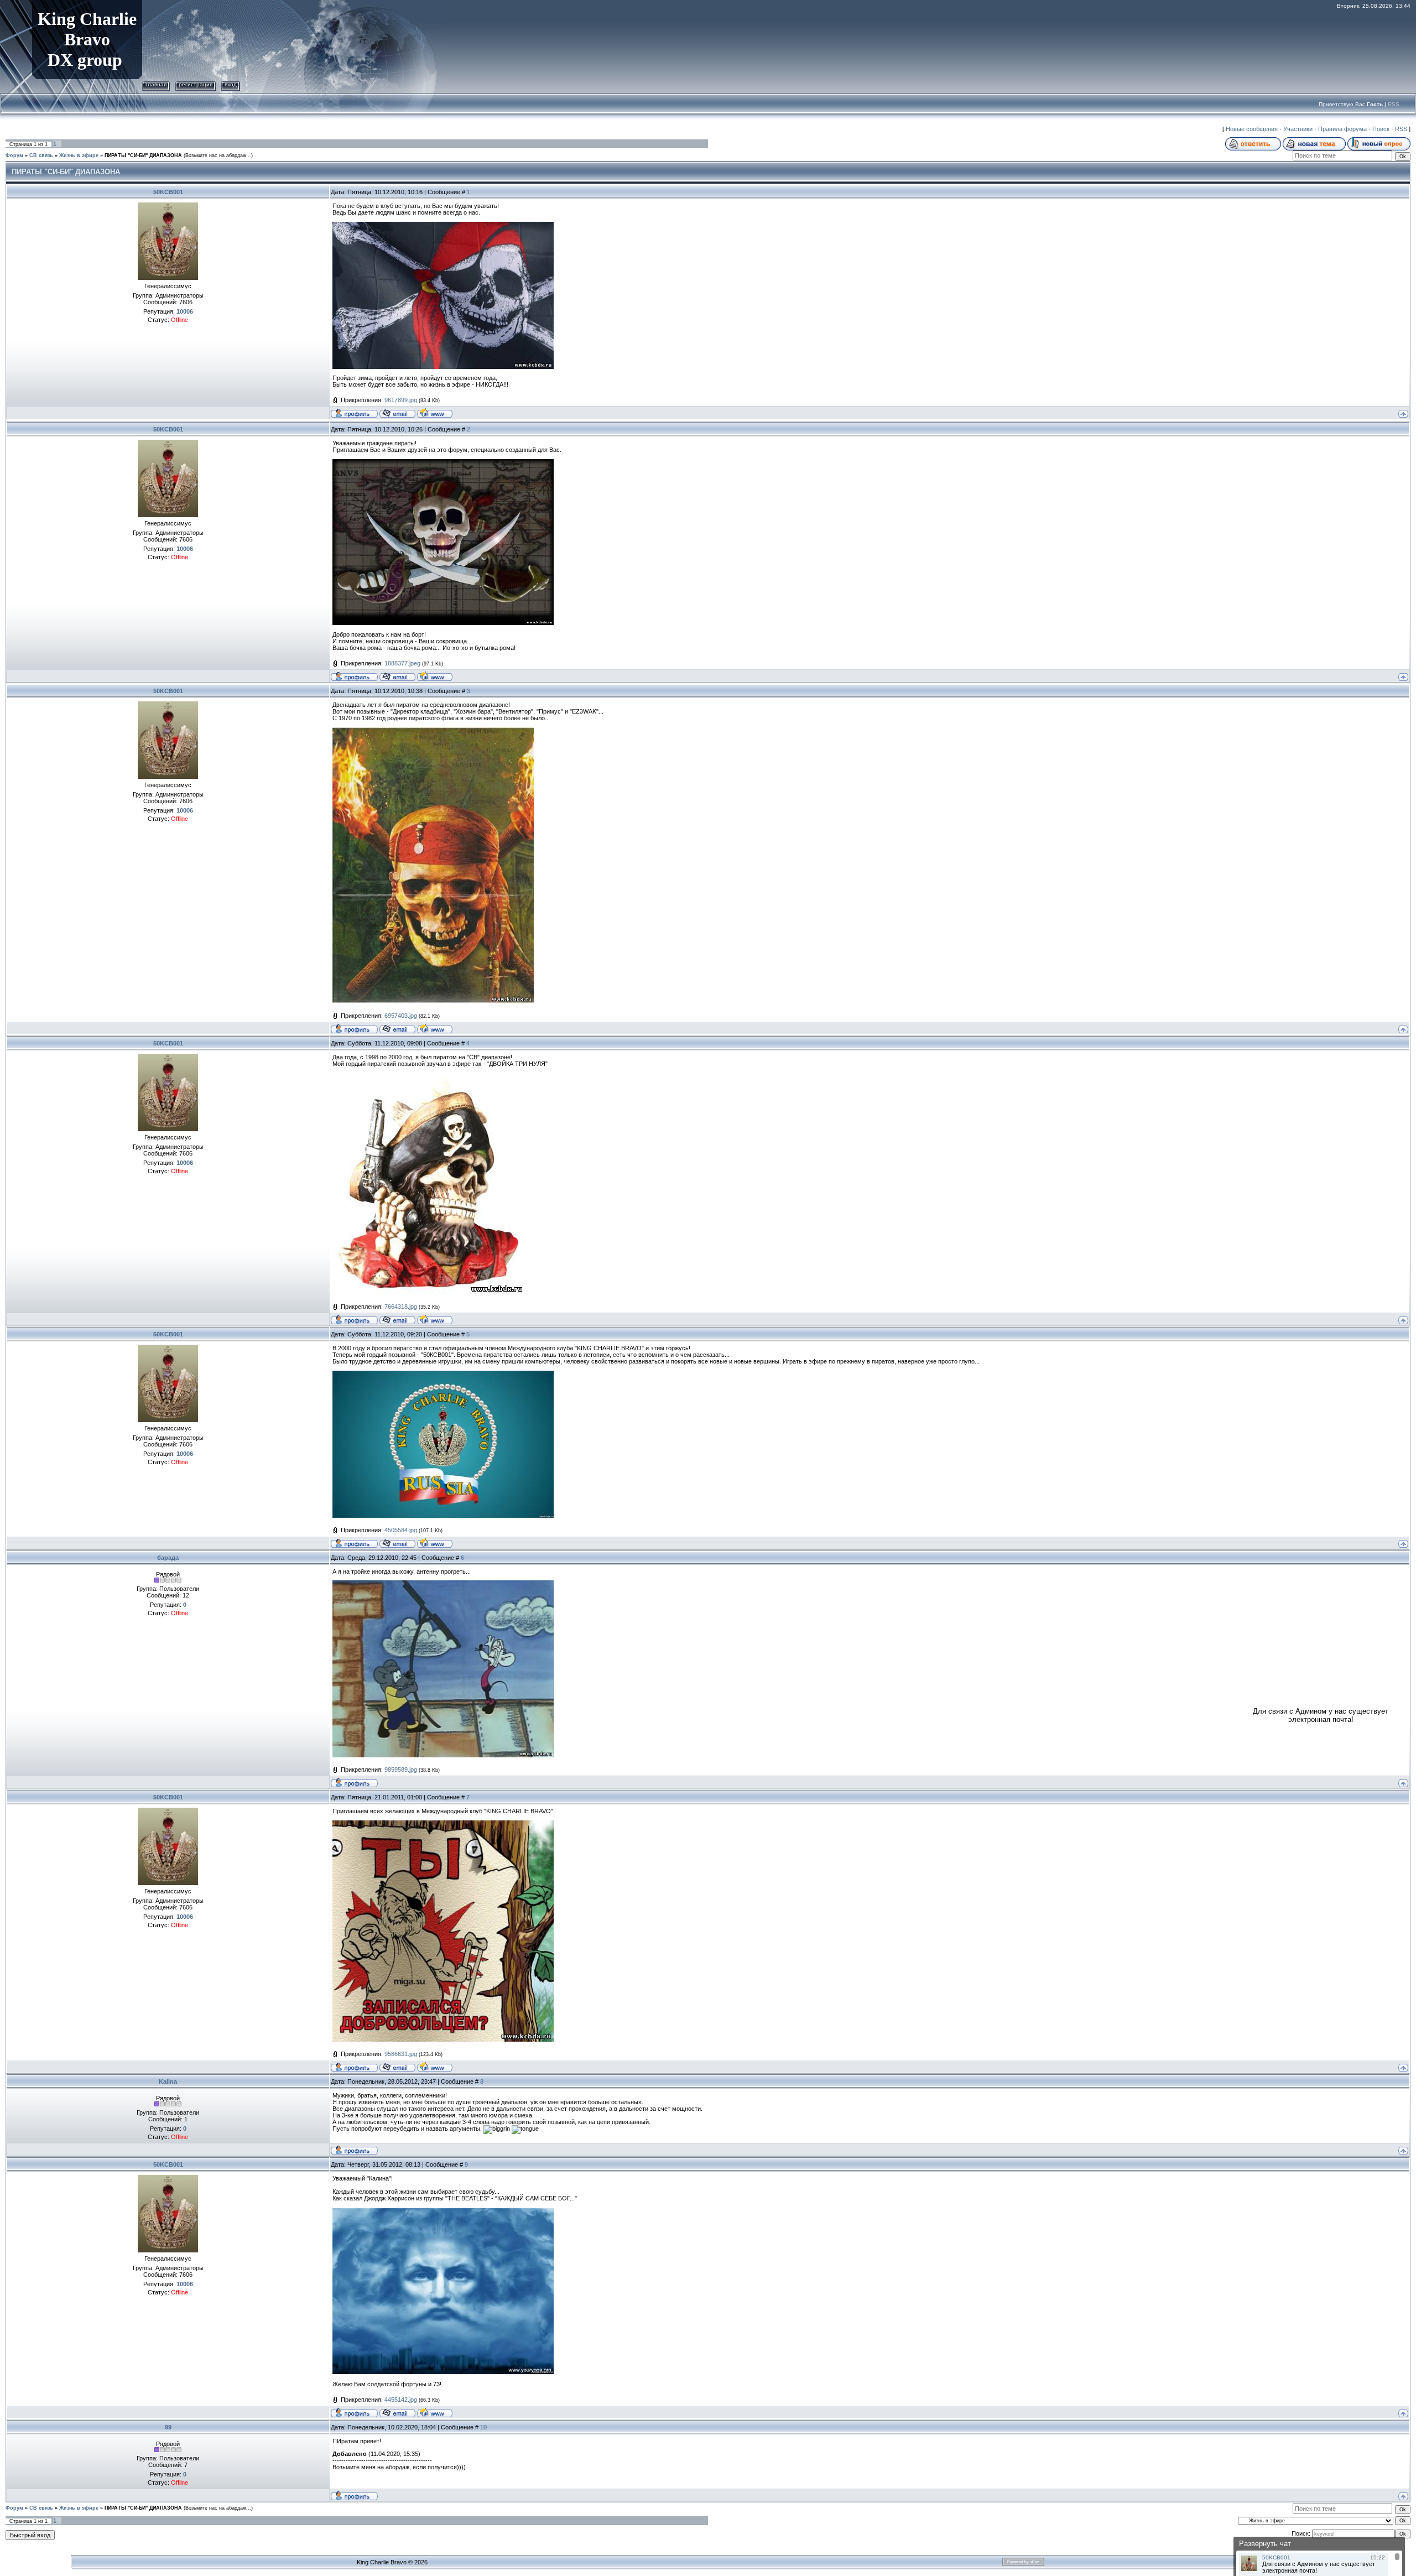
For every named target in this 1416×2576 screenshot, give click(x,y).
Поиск (1381, 129)
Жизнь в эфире (79, 155)
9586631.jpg (401, 2054)
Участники (1298, 129)
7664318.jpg (401, 1307)
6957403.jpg (401, 1016)
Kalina (168, 2081)
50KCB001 (168, 192)
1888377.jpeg (402, 663)
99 (168, 2427)
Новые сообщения (1252, 129)
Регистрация (196, 84)
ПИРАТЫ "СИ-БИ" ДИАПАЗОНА (143, 155)
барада (168, 1558)
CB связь (41, 155)
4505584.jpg (401, 1530)
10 (483, 2427)
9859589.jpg (401, 1770)
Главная (156, 84)
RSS (1394, 104)
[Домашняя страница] (435, 413)
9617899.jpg (401, 400)
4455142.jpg (401, 2400)
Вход (231, 84)
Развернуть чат (1265, 2544)
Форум (14, 155)
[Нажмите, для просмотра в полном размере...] (443, 225)
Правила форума (1342, 129)
